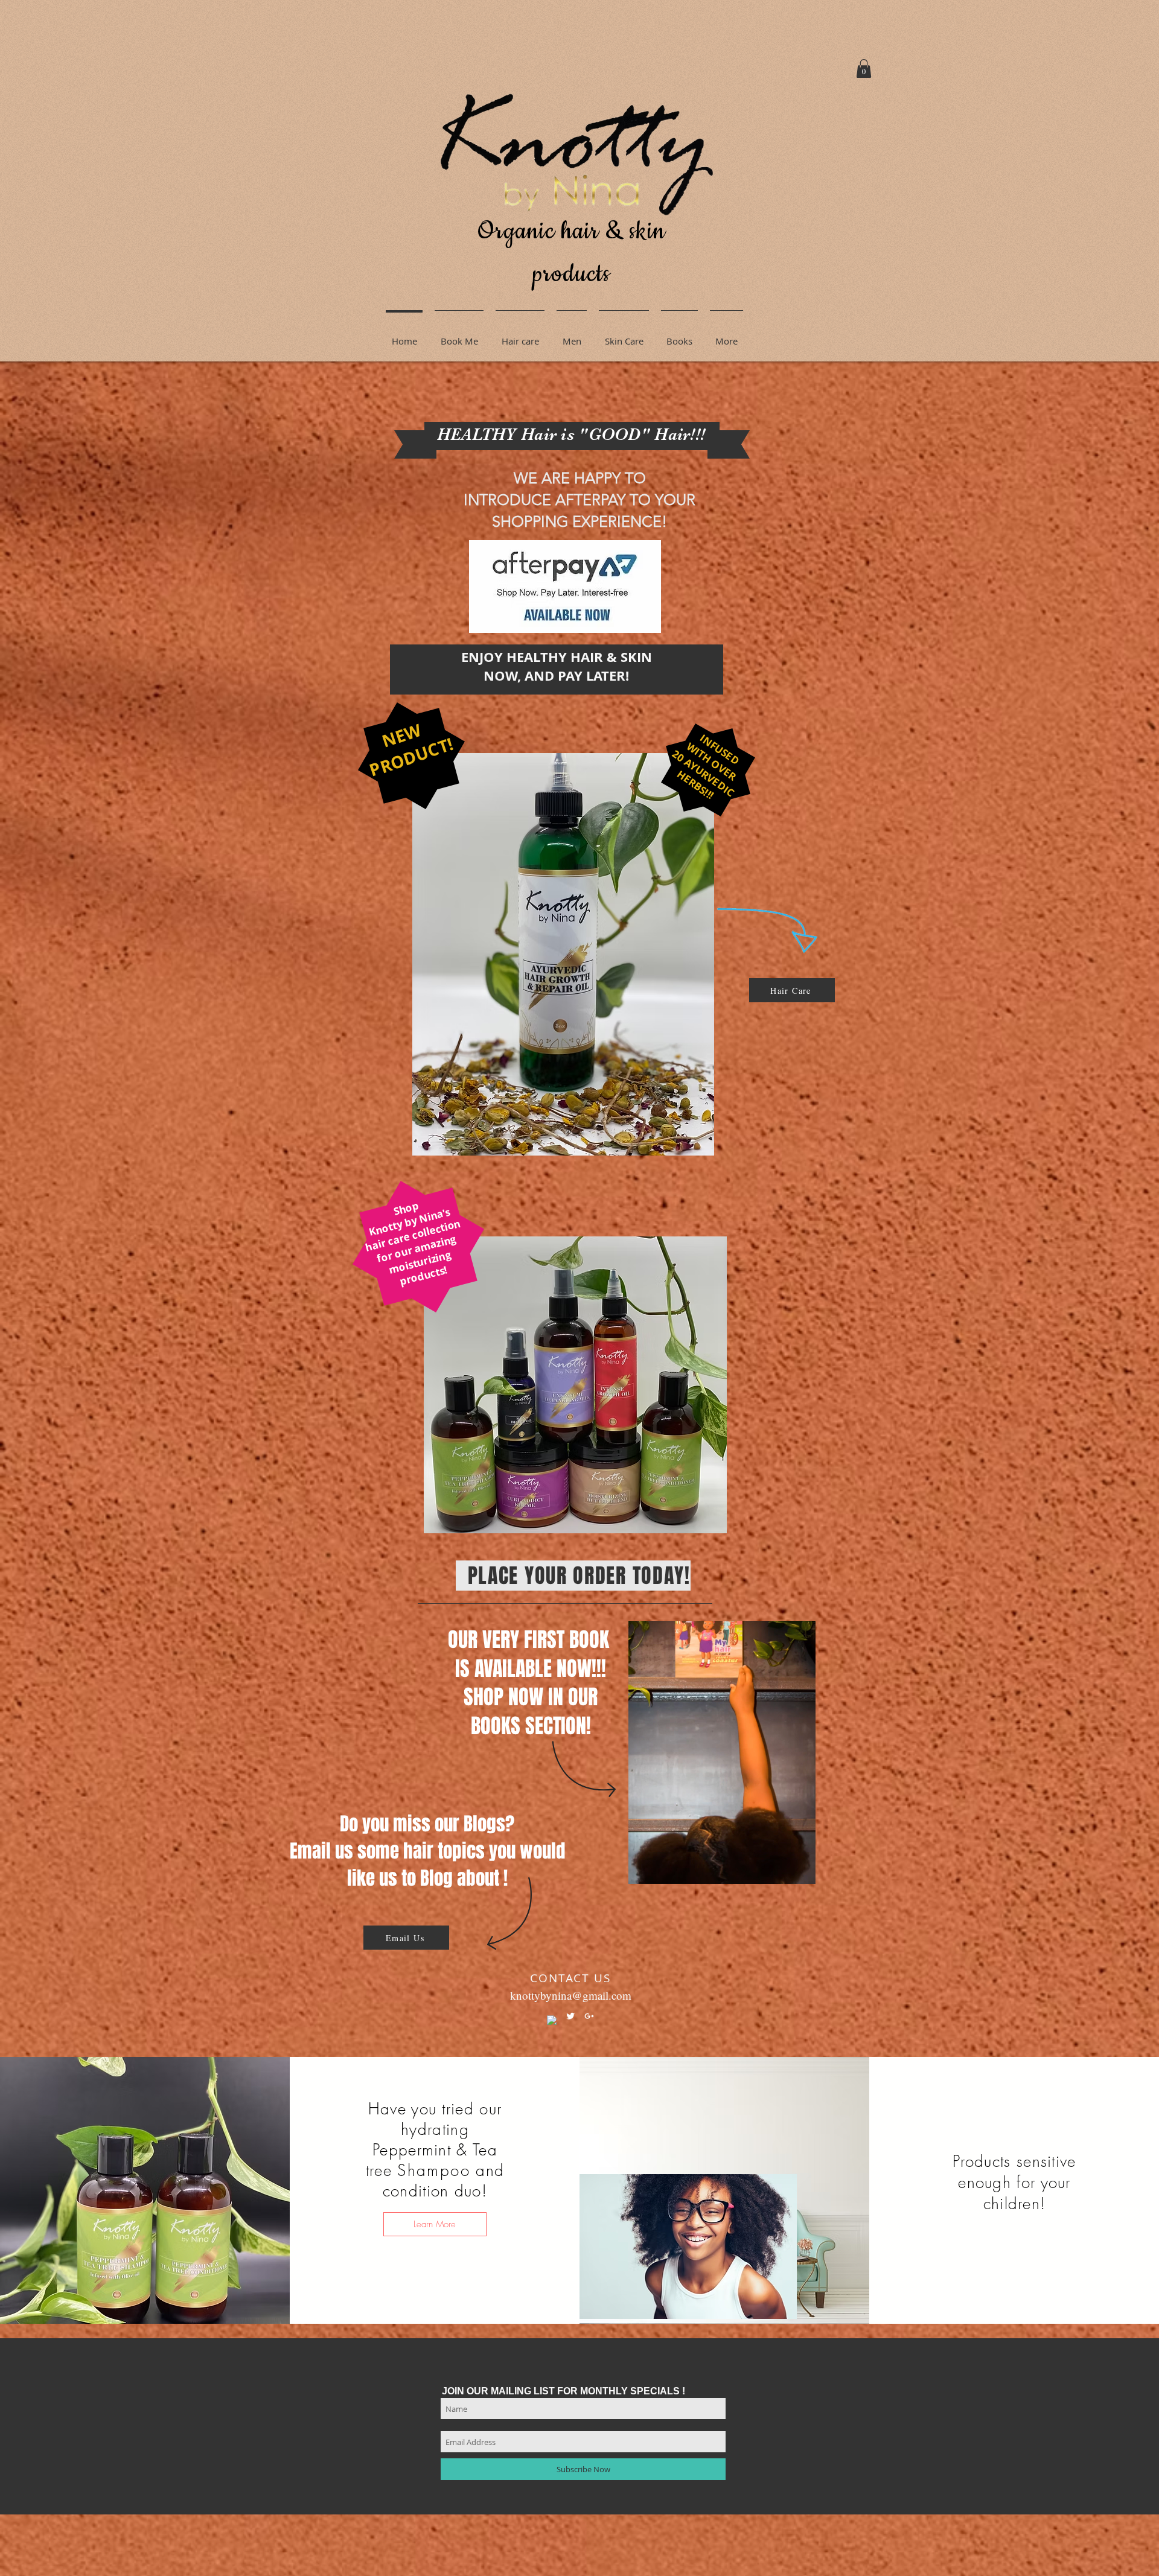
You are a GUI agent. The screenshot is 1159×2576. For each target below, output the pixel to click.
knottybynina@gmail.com (571, 1995)
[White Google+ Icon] (589, 2016)
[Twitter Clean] (570, 2016)
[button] (864, 68)
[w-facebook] (552, 2020)
